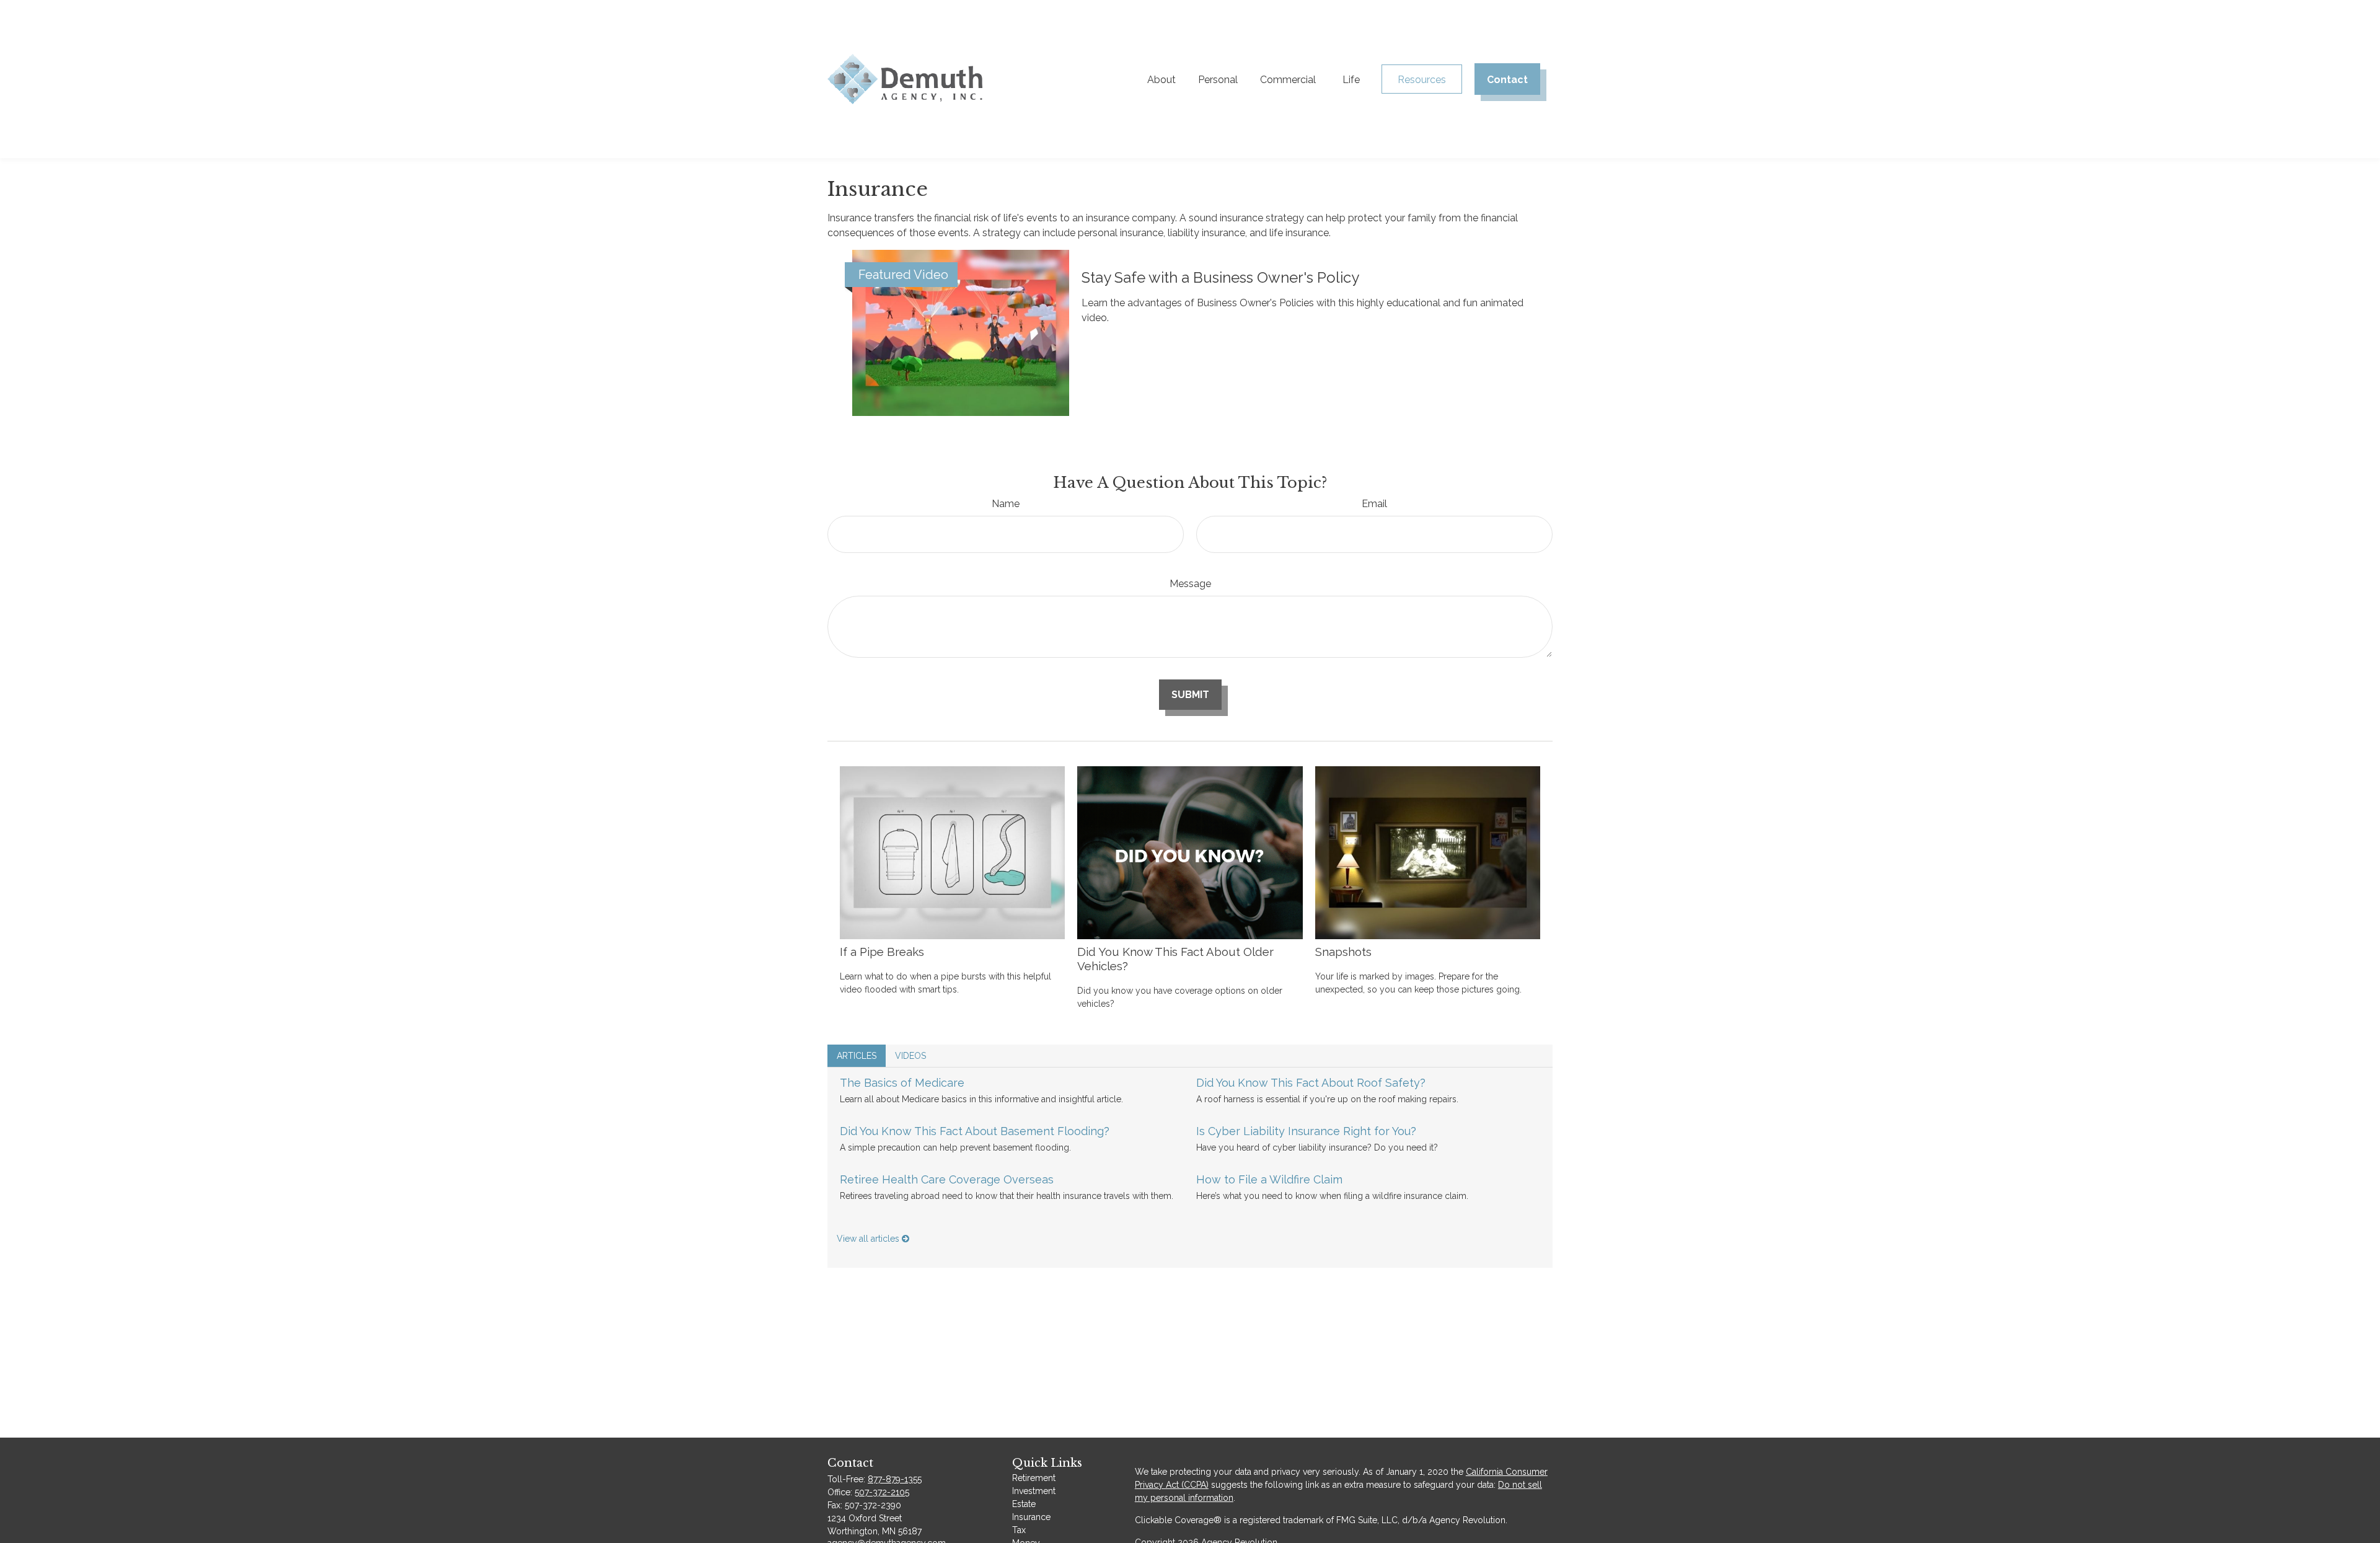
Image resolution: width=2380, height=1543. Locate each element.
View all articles (869, 1239)
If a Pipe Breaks (882, 952)
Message (1190, 584)
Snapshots (1343, 952)
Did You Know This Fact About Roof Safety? (1311, 1083)
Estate (1024, 1504)
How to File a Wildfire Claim (1269, 1179)
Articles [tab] (857, 1056)
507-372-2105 (882, 1492)
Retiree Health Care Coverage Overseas (947, 1179)
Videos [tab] (910, 1056)
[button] (1161, 79)
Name (1006, 504)
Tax (1019, 1530)
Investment (1034, 1491)
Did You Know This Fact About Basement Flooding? (975, 1131)
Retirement (1034, 1478)
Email (1374, 504)
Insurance (1031, 1517)
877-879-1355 (895, 1479)
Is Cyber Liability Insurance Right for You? (1306, 1131)
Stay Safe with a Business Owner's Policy (1220, 277)
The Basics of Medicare (902, 1083)
